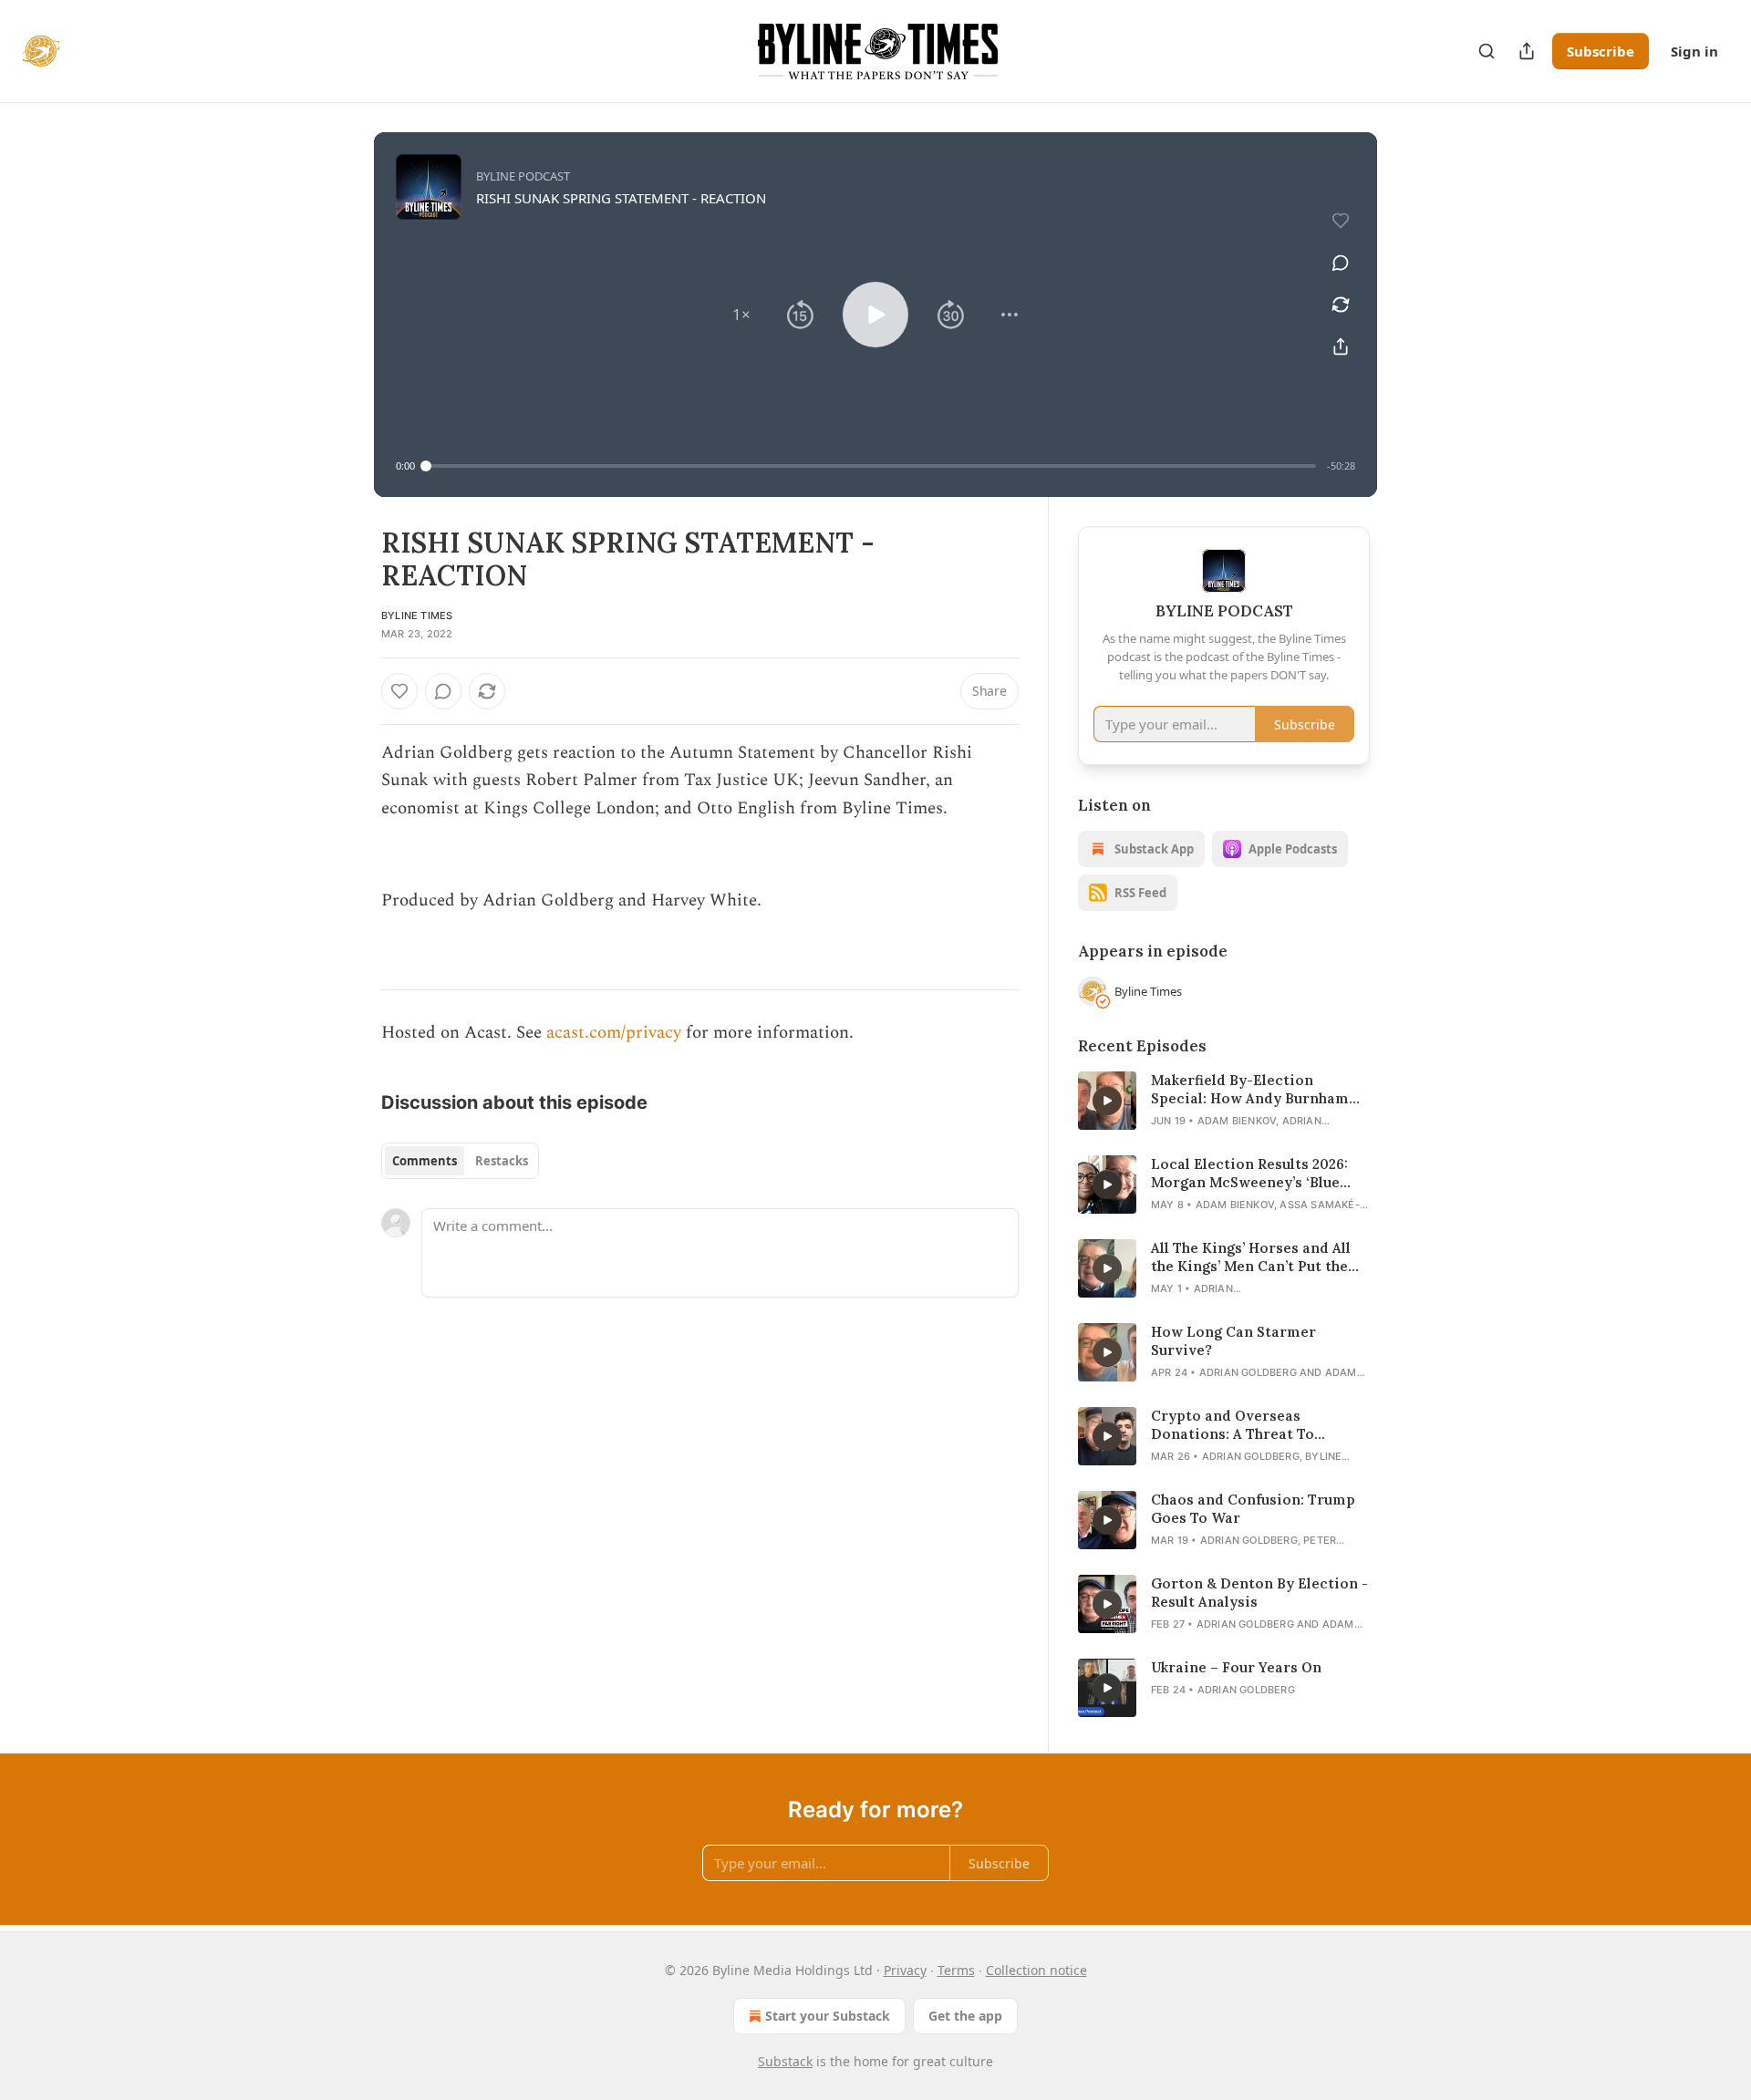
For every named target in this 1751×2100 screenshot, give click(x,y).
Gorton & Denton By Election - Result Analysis (1259, 1593)
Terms (956, 1970)
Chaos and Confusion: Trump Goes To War (1253, 1509)
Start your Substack (828, 2016)
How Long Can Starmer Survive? (1233, 1341)
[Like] (399, 691)
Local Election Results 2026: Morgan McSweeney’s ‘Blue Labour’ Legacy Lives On (1249, 1174)
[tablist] (460, 1161)
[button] (741, 315)
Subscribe (1601, 51)
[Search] (1487, 51)
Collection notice (1036, 1970)
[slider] (871, 466)
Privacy (905, 1970)
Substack (785, 2061)
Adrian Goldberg (1248, 1372)
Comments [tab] (425, 1161)
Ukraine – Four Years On (1236, 1667)
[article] (1224, 1101)
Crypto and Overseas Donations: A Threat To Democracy (1233, 1425)
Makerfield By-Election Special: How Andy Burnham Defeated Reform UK (1250, 1090)
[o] (1107, 1101)
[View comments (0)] (1341, 263)
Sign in (1694, 51)
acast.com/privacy (614, 1033)
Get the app (965, 2016)
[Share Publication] (1527, 51)
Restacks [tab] (502, 1161)
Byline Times (417, 616)
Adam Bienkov (1237, 1121)
